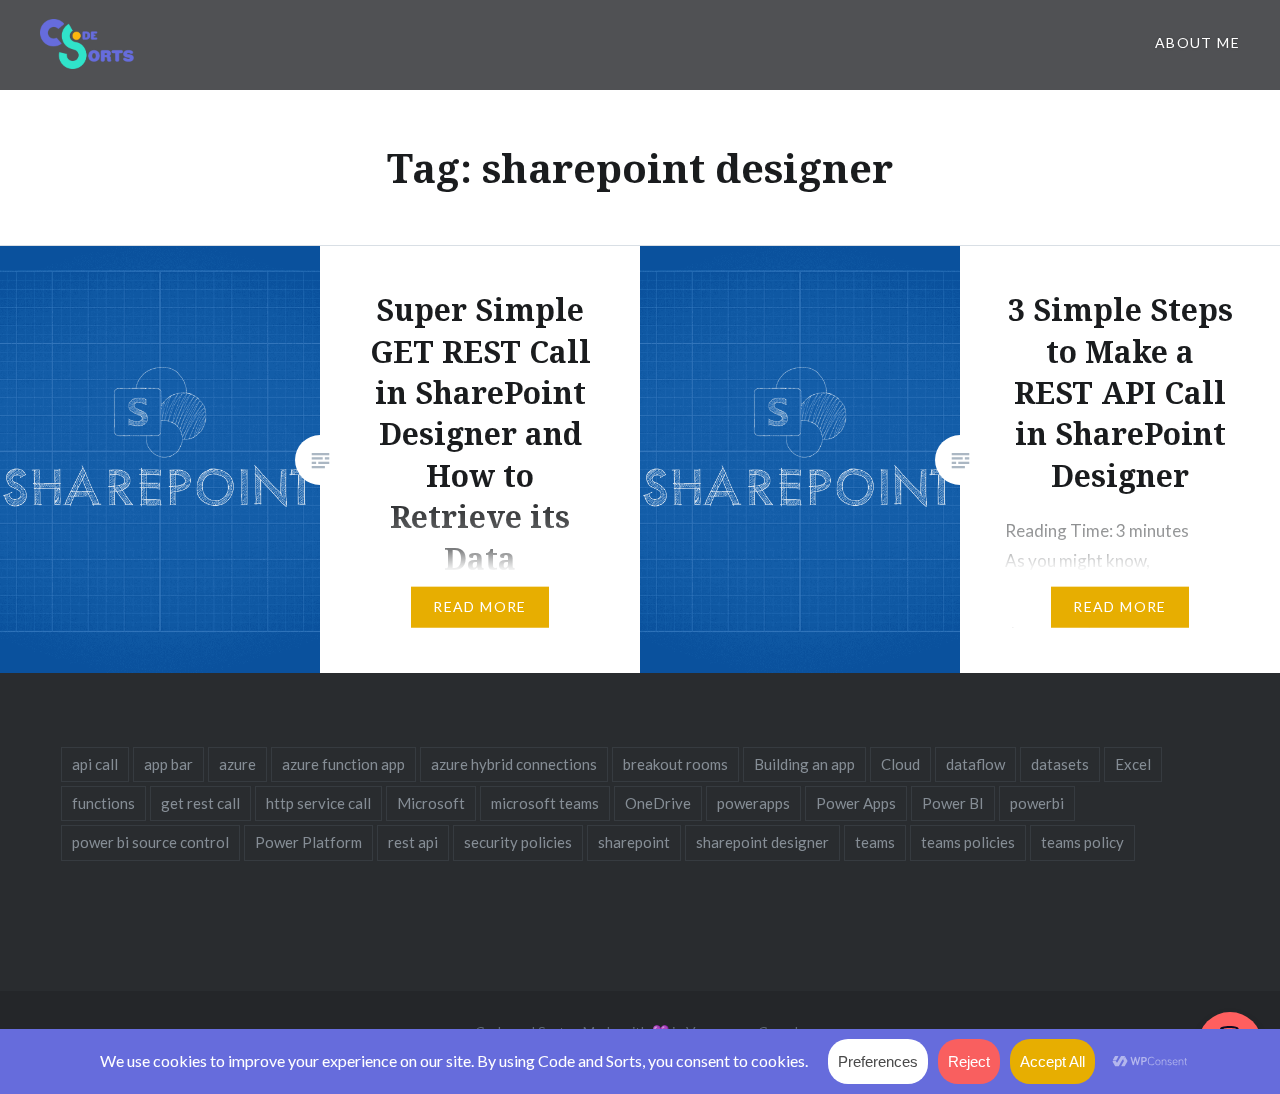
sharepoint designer (762, 842)
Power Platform (308, 842)
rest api (413, 842)
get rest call (200, 803)
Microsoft (431, 803)
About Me (1197, 42)
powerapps (753, 803)
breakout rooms (675, 764)
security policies (518, 842)
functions (103, 803)
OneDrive (658, 803)
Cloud (900, 764)
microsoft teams (545, 803)
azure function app (343, 764)
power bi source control (150, 842)
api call (95, 764)
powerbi (1037, 803)
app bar (168, 764)
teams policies (968, 842)
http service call (318, 803)
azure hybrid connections (514, 764)
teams (875, 842)
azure (237, 764)
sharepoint (634, 842)
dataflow (975, 764)
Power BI (953, 803)
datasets (1060, 764)
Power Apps (856, 803)
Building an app (804, 764)
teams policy (1082, 842)
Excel (1133, 764)
